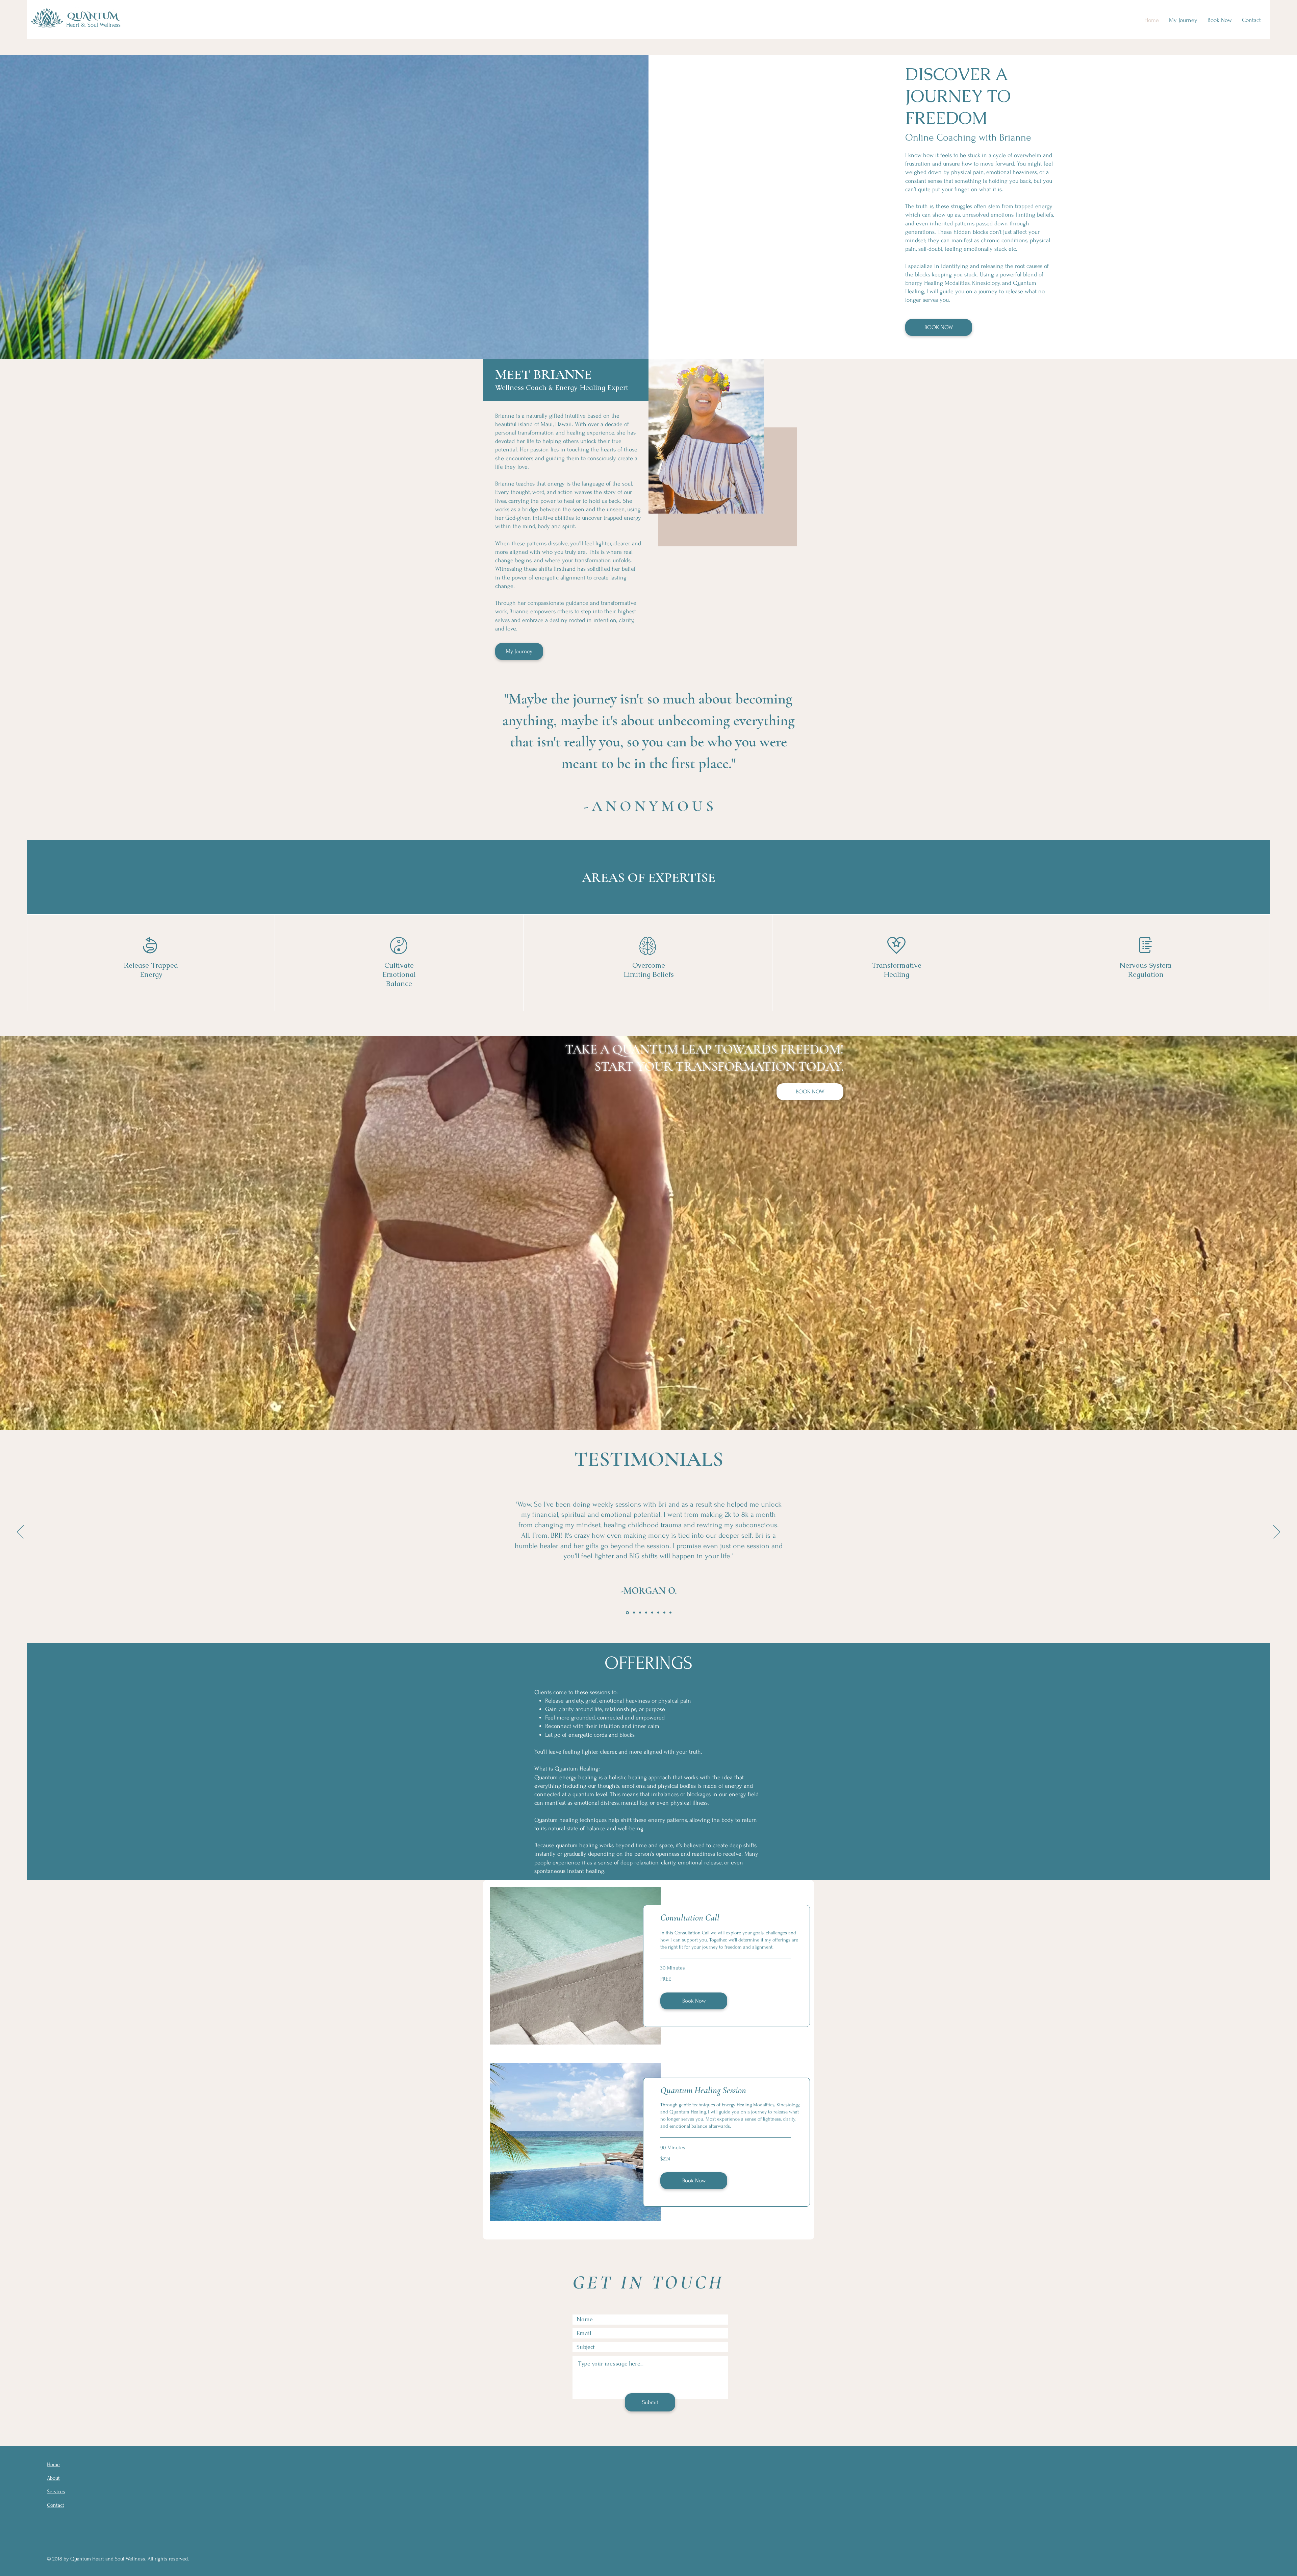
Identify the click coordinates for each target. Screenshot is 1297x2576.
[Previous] (20, 1532)
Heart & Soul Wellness (93, 25)
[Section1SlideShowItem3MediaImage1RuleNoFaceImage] (652, 1613)
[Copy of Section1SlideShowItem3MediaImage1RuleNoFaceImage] (658, 1613)
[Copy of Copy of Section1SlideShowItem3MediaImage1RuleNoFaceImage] (670, 1613)
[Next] (1277, 1532)
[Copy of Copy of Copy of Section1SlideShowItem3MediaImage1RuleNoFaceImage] (633, 1613)
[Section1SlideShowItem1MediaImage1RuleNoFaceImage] (627, 1613)
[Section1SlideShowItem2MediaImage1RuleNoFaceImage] (645, 1613)
